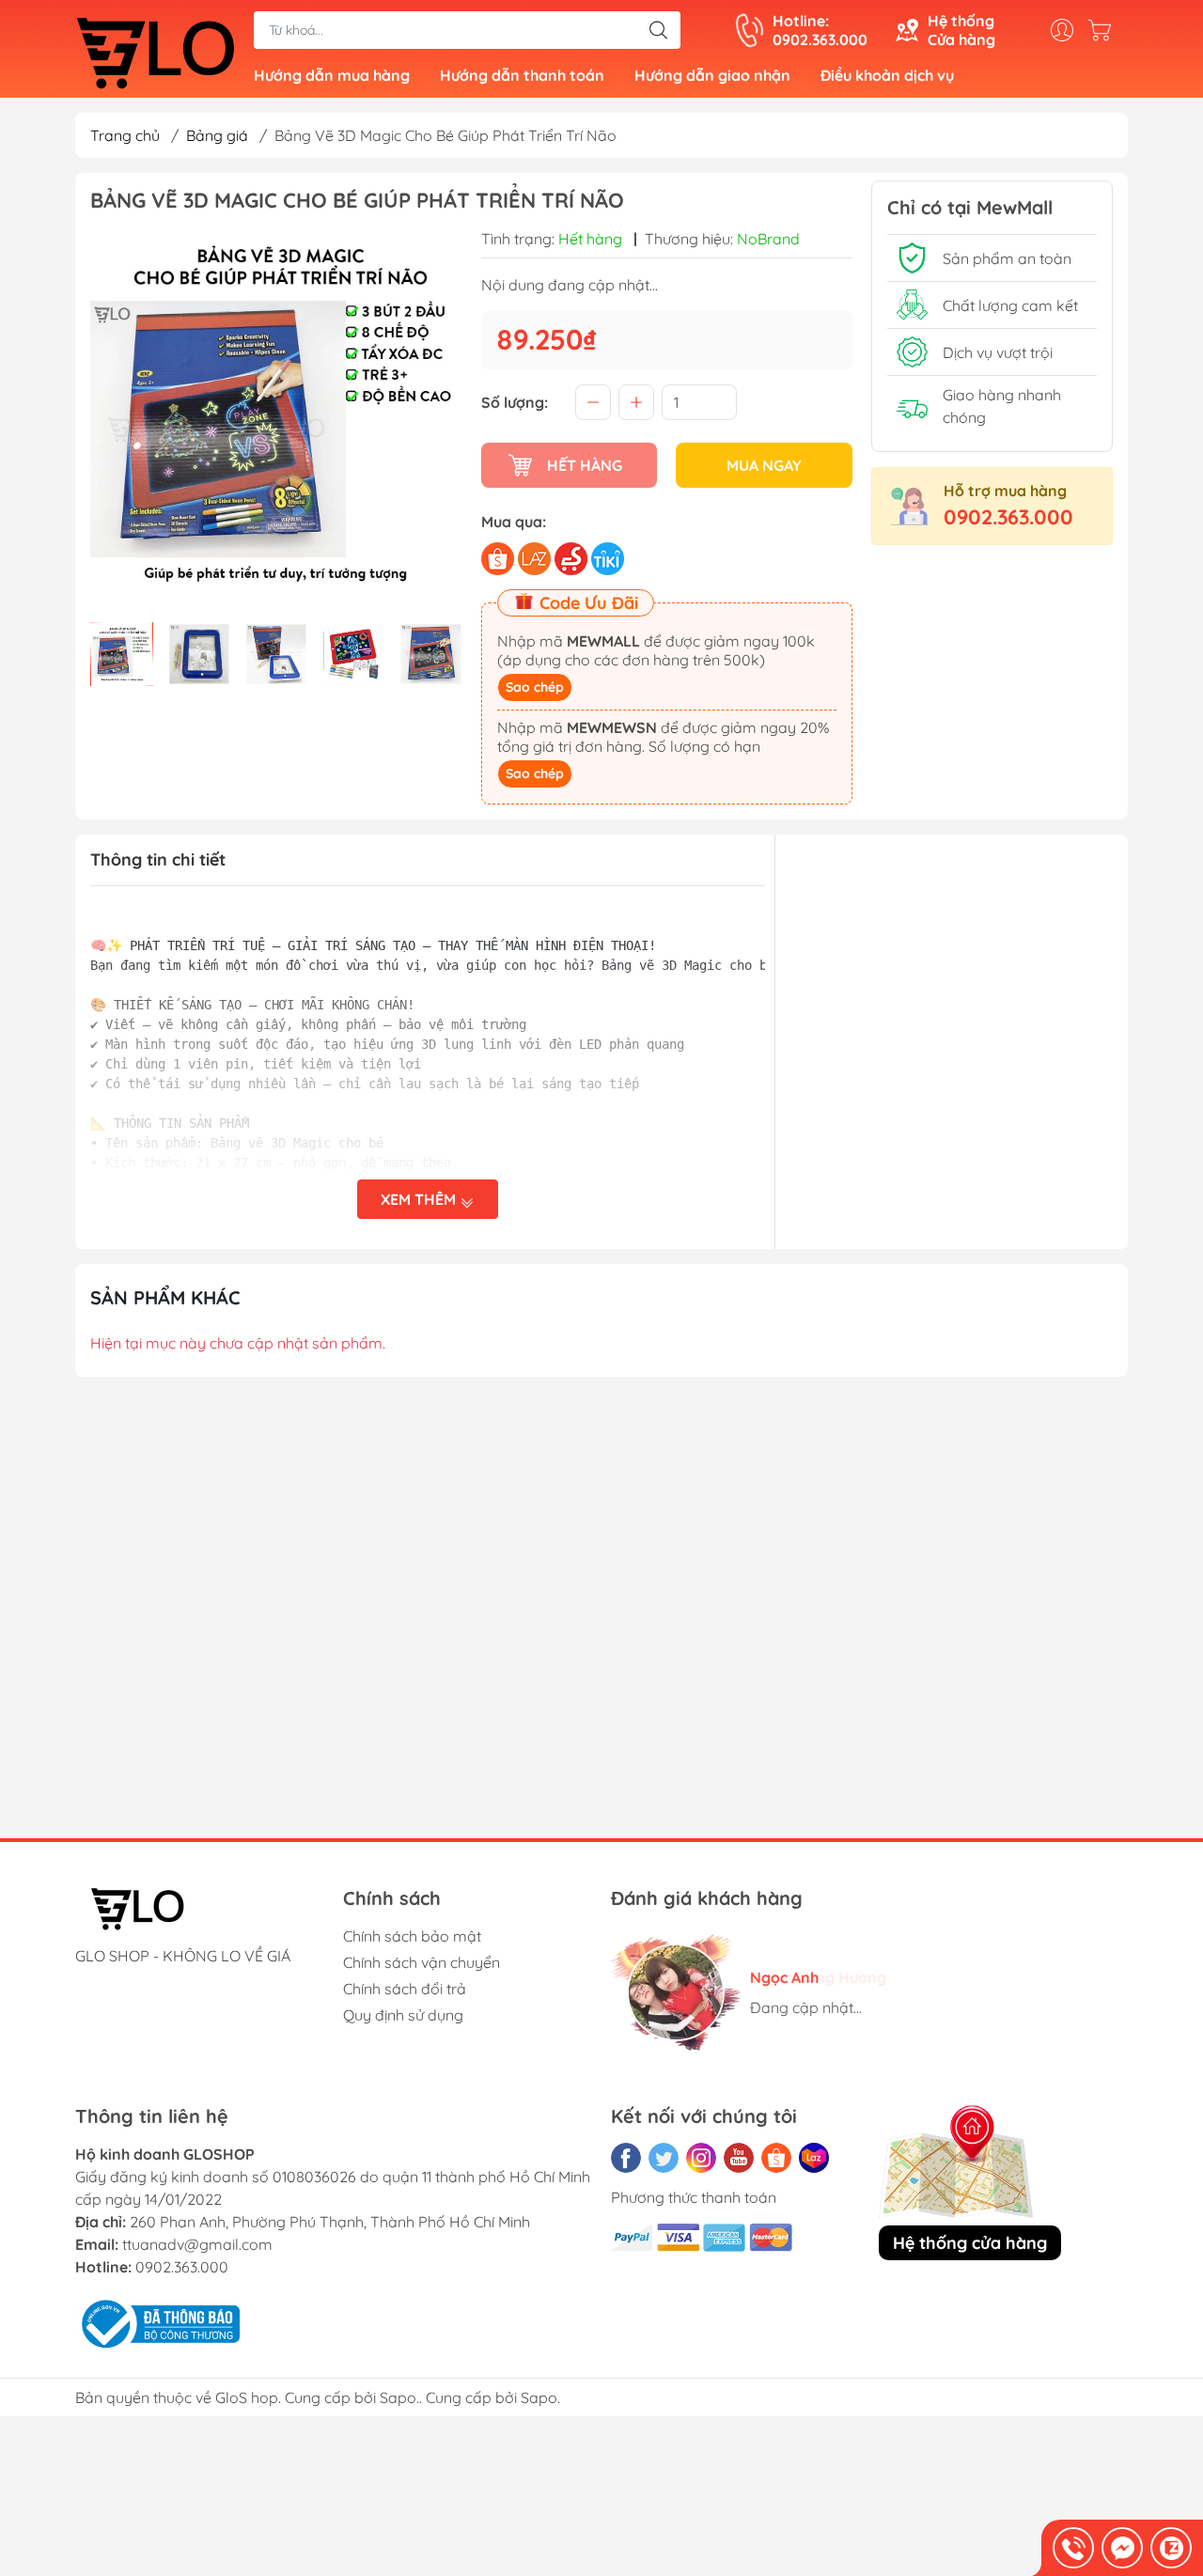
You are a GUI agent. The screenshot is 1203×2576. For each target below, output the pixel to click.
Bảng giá (217, 135)
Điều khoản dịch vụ (887, 75)
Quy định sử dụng (403, 2015)
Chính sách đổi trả (405, 1989)
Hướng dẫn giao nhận (712, 75)
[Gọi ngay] (1073, 2548)
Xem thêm (420, 1199)
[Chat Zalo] (1171, 2548)
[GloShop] (155, 51)
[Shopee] (776, 2158)
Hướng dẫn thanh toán (522, 75)
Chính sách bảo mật (412, 1936)
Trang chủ (125, 135)
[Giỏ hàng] (1104, 30)
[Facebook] (626, 2158)
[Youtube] (739, 2158)
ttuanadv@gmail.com (197, 2244)
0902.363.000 (1008, 517)
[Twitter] (664, 2158)
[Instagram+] (701, 2158)
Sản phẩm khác (165, 1297)
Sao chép (535, 687)
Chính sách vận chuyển (422, 1962)
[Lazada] (814, 2158)
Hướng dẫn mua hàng (332, 75)
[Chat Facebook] (1122, 2548)
